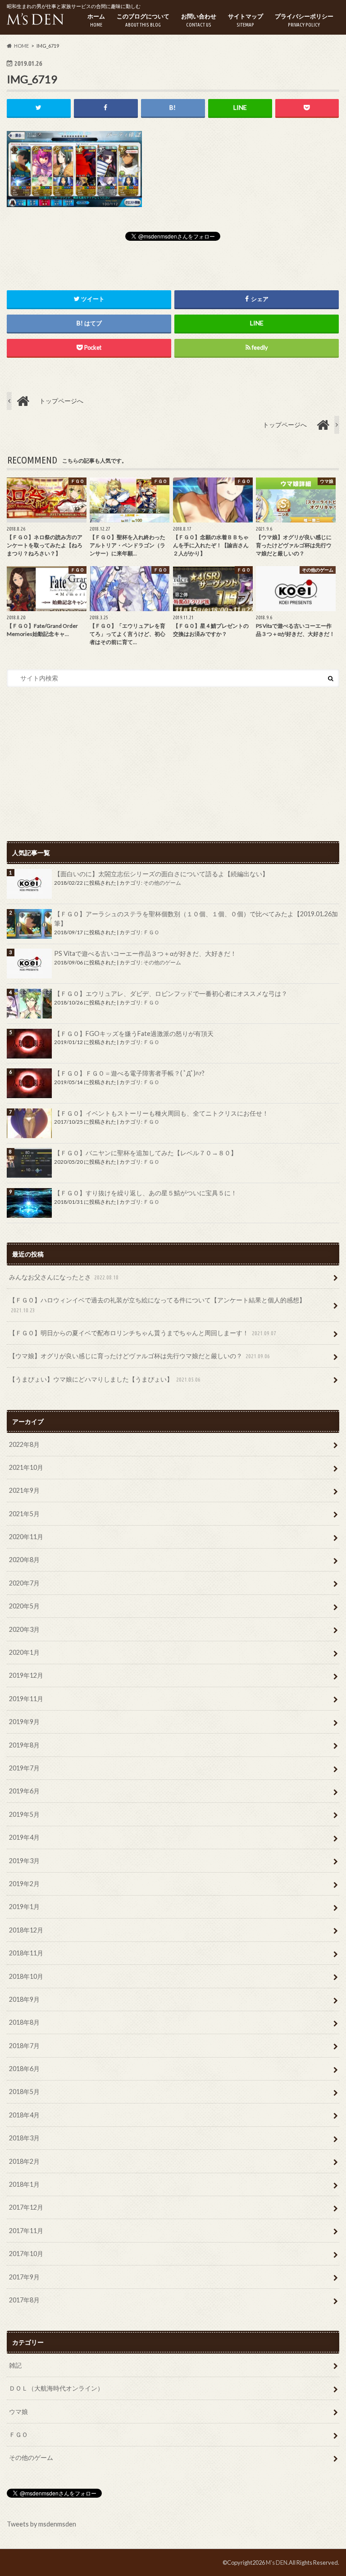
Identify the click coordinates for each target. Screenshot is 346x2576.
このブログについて (143, 20)
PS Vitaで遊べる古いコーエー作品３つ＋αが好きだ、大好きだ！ (145, 953)
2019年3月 (24, 1861)
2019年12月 (26, 1675)
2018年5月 (24, 2092)
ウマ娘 (18, 2412)
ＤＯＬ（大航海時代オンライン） (56, 2388)
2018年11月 (26, 1953)
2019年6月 (24, 1791)
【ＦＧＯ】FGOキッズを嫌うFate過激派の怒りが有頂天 (134, 1034)
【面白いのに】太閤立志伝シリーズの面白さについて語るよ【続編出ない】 (161, 874)
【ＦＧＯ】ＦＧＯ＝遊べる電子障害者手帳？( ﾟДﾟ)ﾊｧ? (129, 1073)
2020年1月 (24, 1652)
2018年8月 (24, 2022)
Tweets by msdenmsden (41, 2524)
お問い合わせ (199, 20)
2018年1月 (24, 2184)
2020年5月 (24, 1606)
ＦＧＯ (151, 932)
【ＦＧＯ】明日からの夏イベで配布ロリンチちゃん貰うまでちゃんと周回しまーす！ (143, 1333)
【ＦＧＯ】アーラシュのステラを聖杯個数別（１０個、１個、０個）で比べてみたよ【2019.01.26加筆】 (196, 919)
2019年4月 (24, 1837)
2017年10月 (26, 2254)
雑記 (15, 2365)
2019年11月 (26, 1699)
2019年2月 (24, 1884)
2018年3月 (24, 2138)
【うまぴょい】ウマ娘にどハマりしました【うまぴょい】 (105, 1379)
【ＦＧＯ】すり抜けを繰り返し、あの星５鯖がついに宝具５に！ (146, 1193)
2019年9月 (24, 1722)
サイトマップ (246, 20)
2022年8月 (24, 1444)
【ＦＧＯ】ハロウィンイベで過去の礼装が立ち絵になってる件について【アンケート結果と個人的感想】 (157, 1305)
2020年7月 (24, 1583)
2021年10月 (26, 1467)
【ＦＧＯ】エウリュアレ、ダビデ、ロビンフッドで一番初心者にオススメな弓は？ (171, 993)
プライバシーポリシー (304, 20)
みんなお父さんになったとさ (64, 1277)
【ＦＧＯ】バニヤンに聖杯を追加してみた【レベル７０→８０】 (146, 1153)
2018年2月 (24, 2161)
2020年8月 (24, 1560)
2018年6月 (24, 2069)
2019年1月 (24, 1907)
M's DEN (277, 2562)
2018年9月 (24, 1999)
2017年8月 (24, 2300)
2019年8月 (24, 1745)
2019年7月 (24, 1768)
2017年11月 (26, 2231)
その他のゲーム (162, 883)
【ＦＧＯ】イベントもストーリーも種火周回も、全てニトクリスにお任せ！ (161, 1113)
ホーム (96, 20)
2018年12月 (26, 1930)
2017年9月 (24, 2277)
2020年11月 (26, 1537)
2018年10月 (26, 1976)
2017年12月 (26, 2207)
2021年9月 (24, 1490)
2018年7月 (24, 2046)
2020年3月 (24, 1629)
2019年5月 (24, 1814)
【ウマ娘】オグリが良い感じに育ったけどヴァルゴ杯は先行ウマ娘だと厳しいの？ (139, 1356)
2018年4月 (24, 2115)
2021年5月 (24, 1514)
